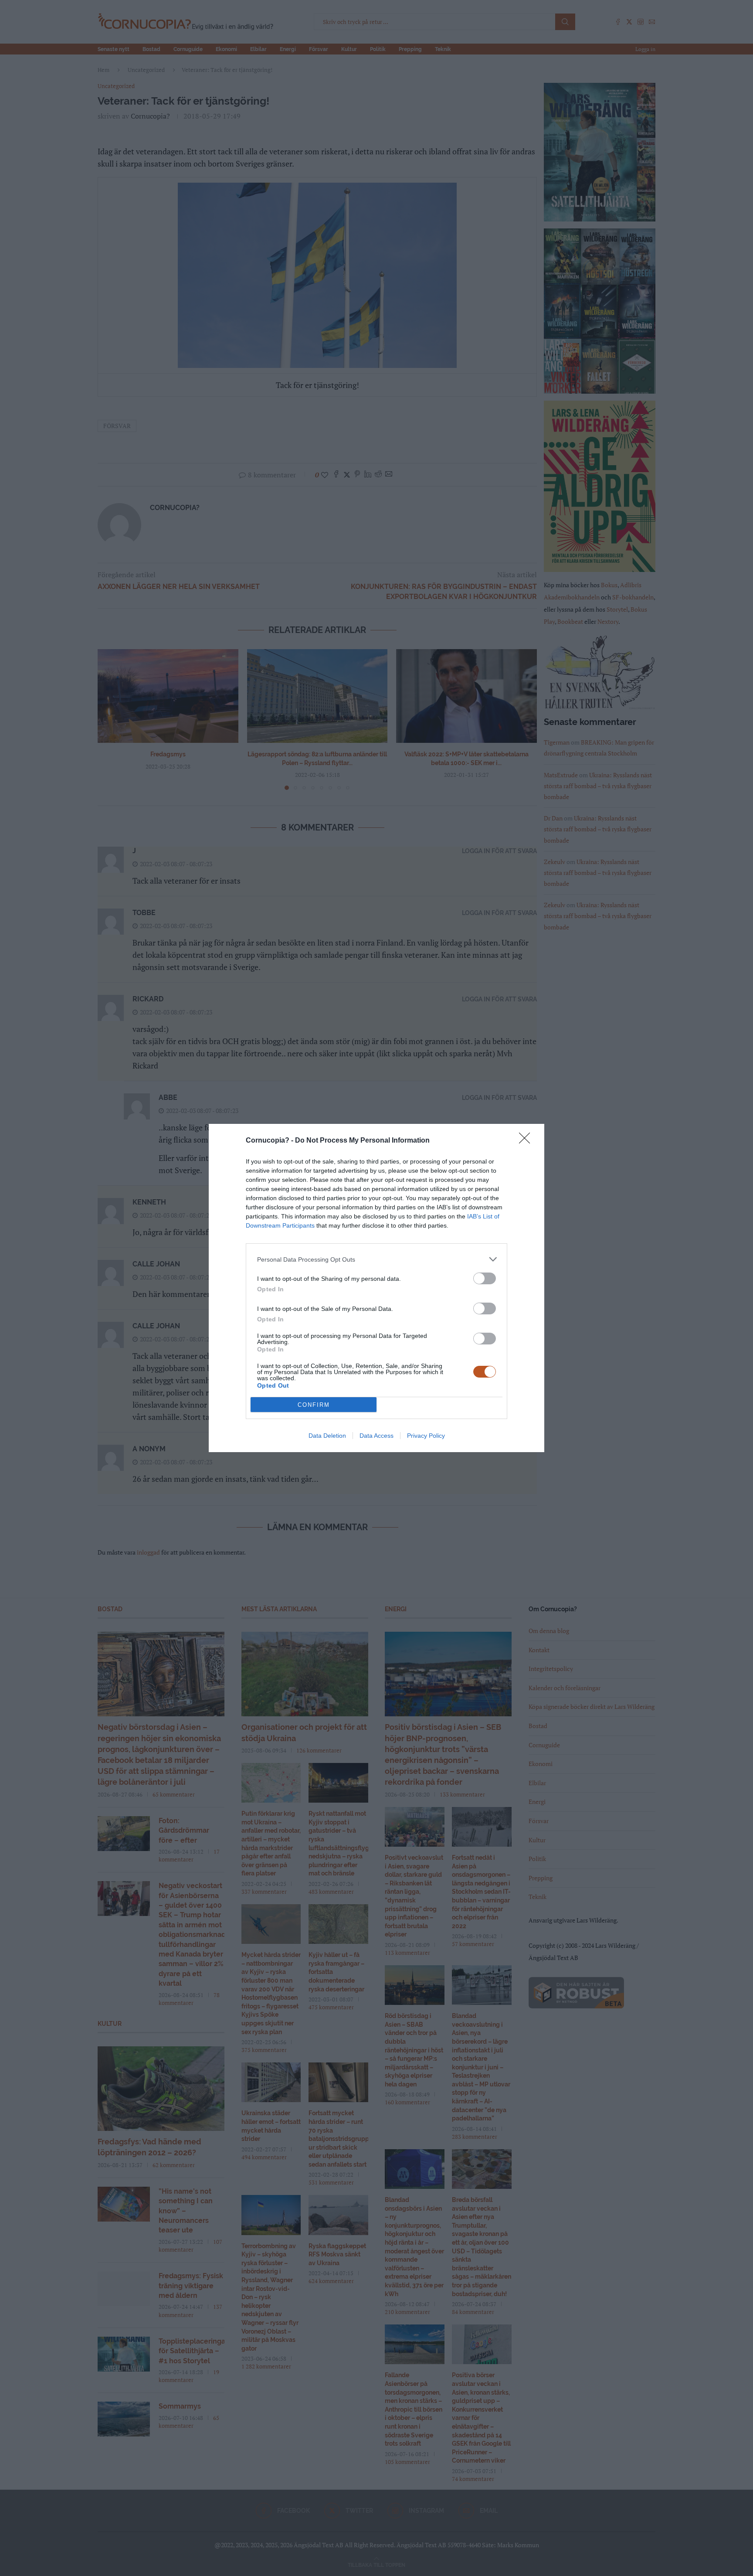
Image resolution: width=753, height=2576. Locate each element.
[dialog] (376, 1288)
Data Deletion (327, 1436)
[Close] (527, 1141)
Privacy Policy (426, 1436)
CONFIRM (314, 1405)
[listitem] (376, 1259)
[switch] (485, 1278)
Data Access (376, 1436)
